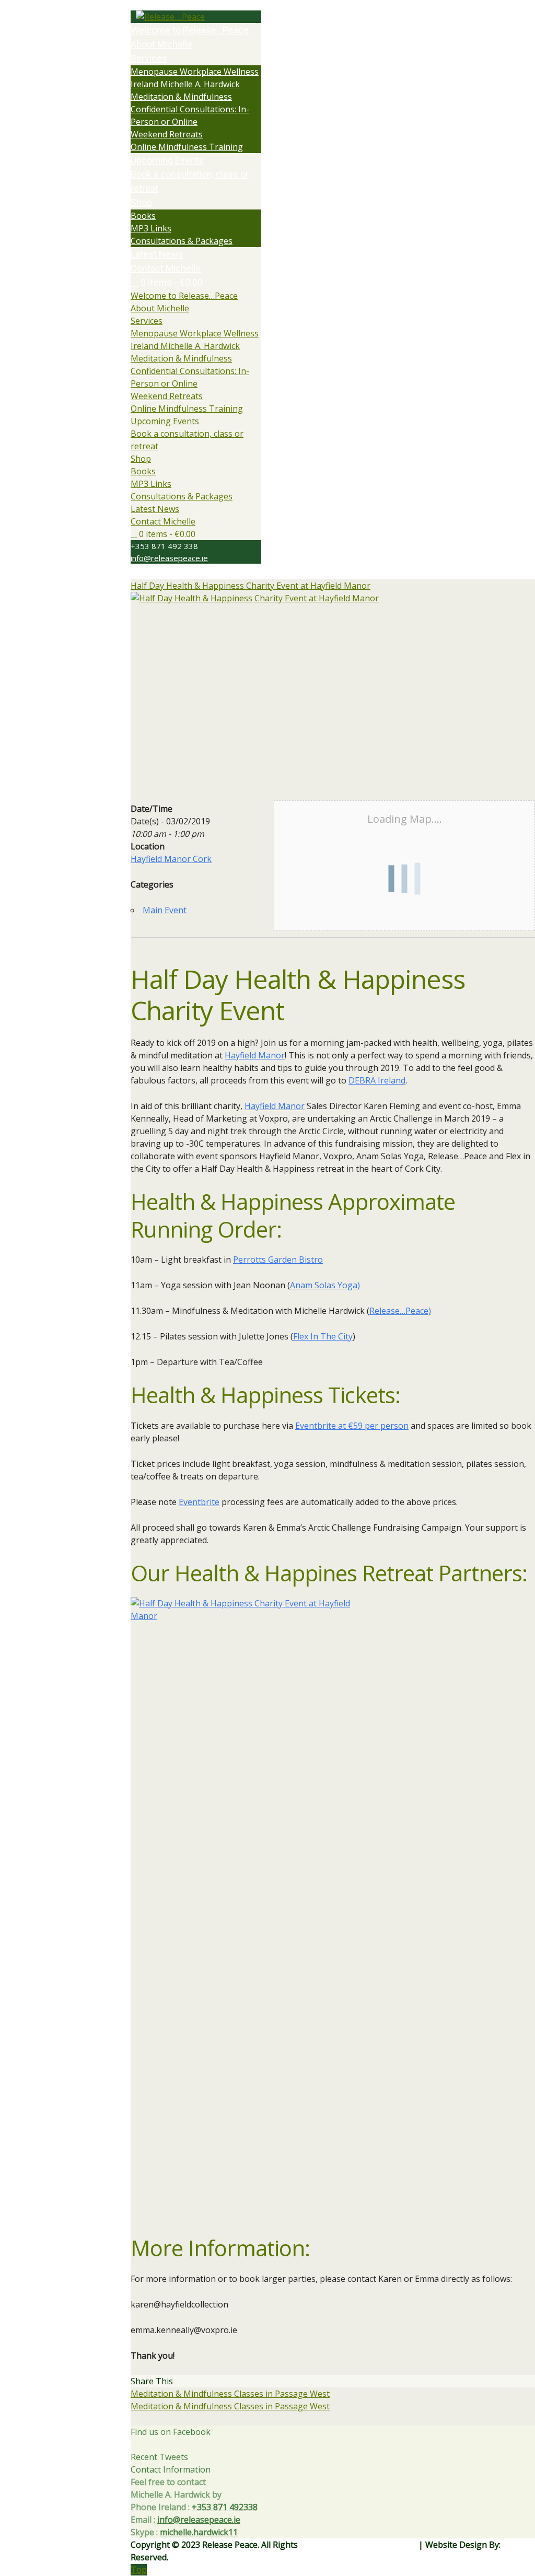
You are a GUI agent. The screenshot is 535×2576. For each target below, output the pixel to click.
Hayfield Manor (255, 1055)
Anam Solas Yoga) (325, 1285)
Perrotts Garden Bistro (278, 1260)
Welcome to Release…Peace (184, 296)
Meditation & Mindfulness (181, 358)
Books (143, 471)
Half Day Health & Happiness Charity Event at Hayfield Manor (251, 586)
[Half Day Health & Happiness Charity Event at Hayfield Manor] (333, 693)
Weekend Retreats (167, 396)
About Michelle (160, 308)
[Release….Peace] (196, 17)
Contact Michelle (163, 521)
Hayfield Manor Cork (171, 859)
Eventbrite (199, 1502)
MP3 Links (151, 484)
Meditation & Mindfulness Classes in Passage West (230, 2394)
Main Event (165, 910)
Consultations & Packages (182, 496)
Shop (141, 459)
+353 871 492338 (225, 2507)
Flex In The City (323, 1336)
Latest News (155, 509)
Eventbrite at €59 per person (352, 1426)
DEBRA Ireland (377, 1080)
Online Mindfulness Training (187, 409)
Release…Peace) (400, 1311)
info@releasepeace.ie (169, 558)
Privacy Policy (390, 2545)
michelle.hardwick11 (199, 2532)
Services (147, 321)
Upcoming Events (165, 421)
